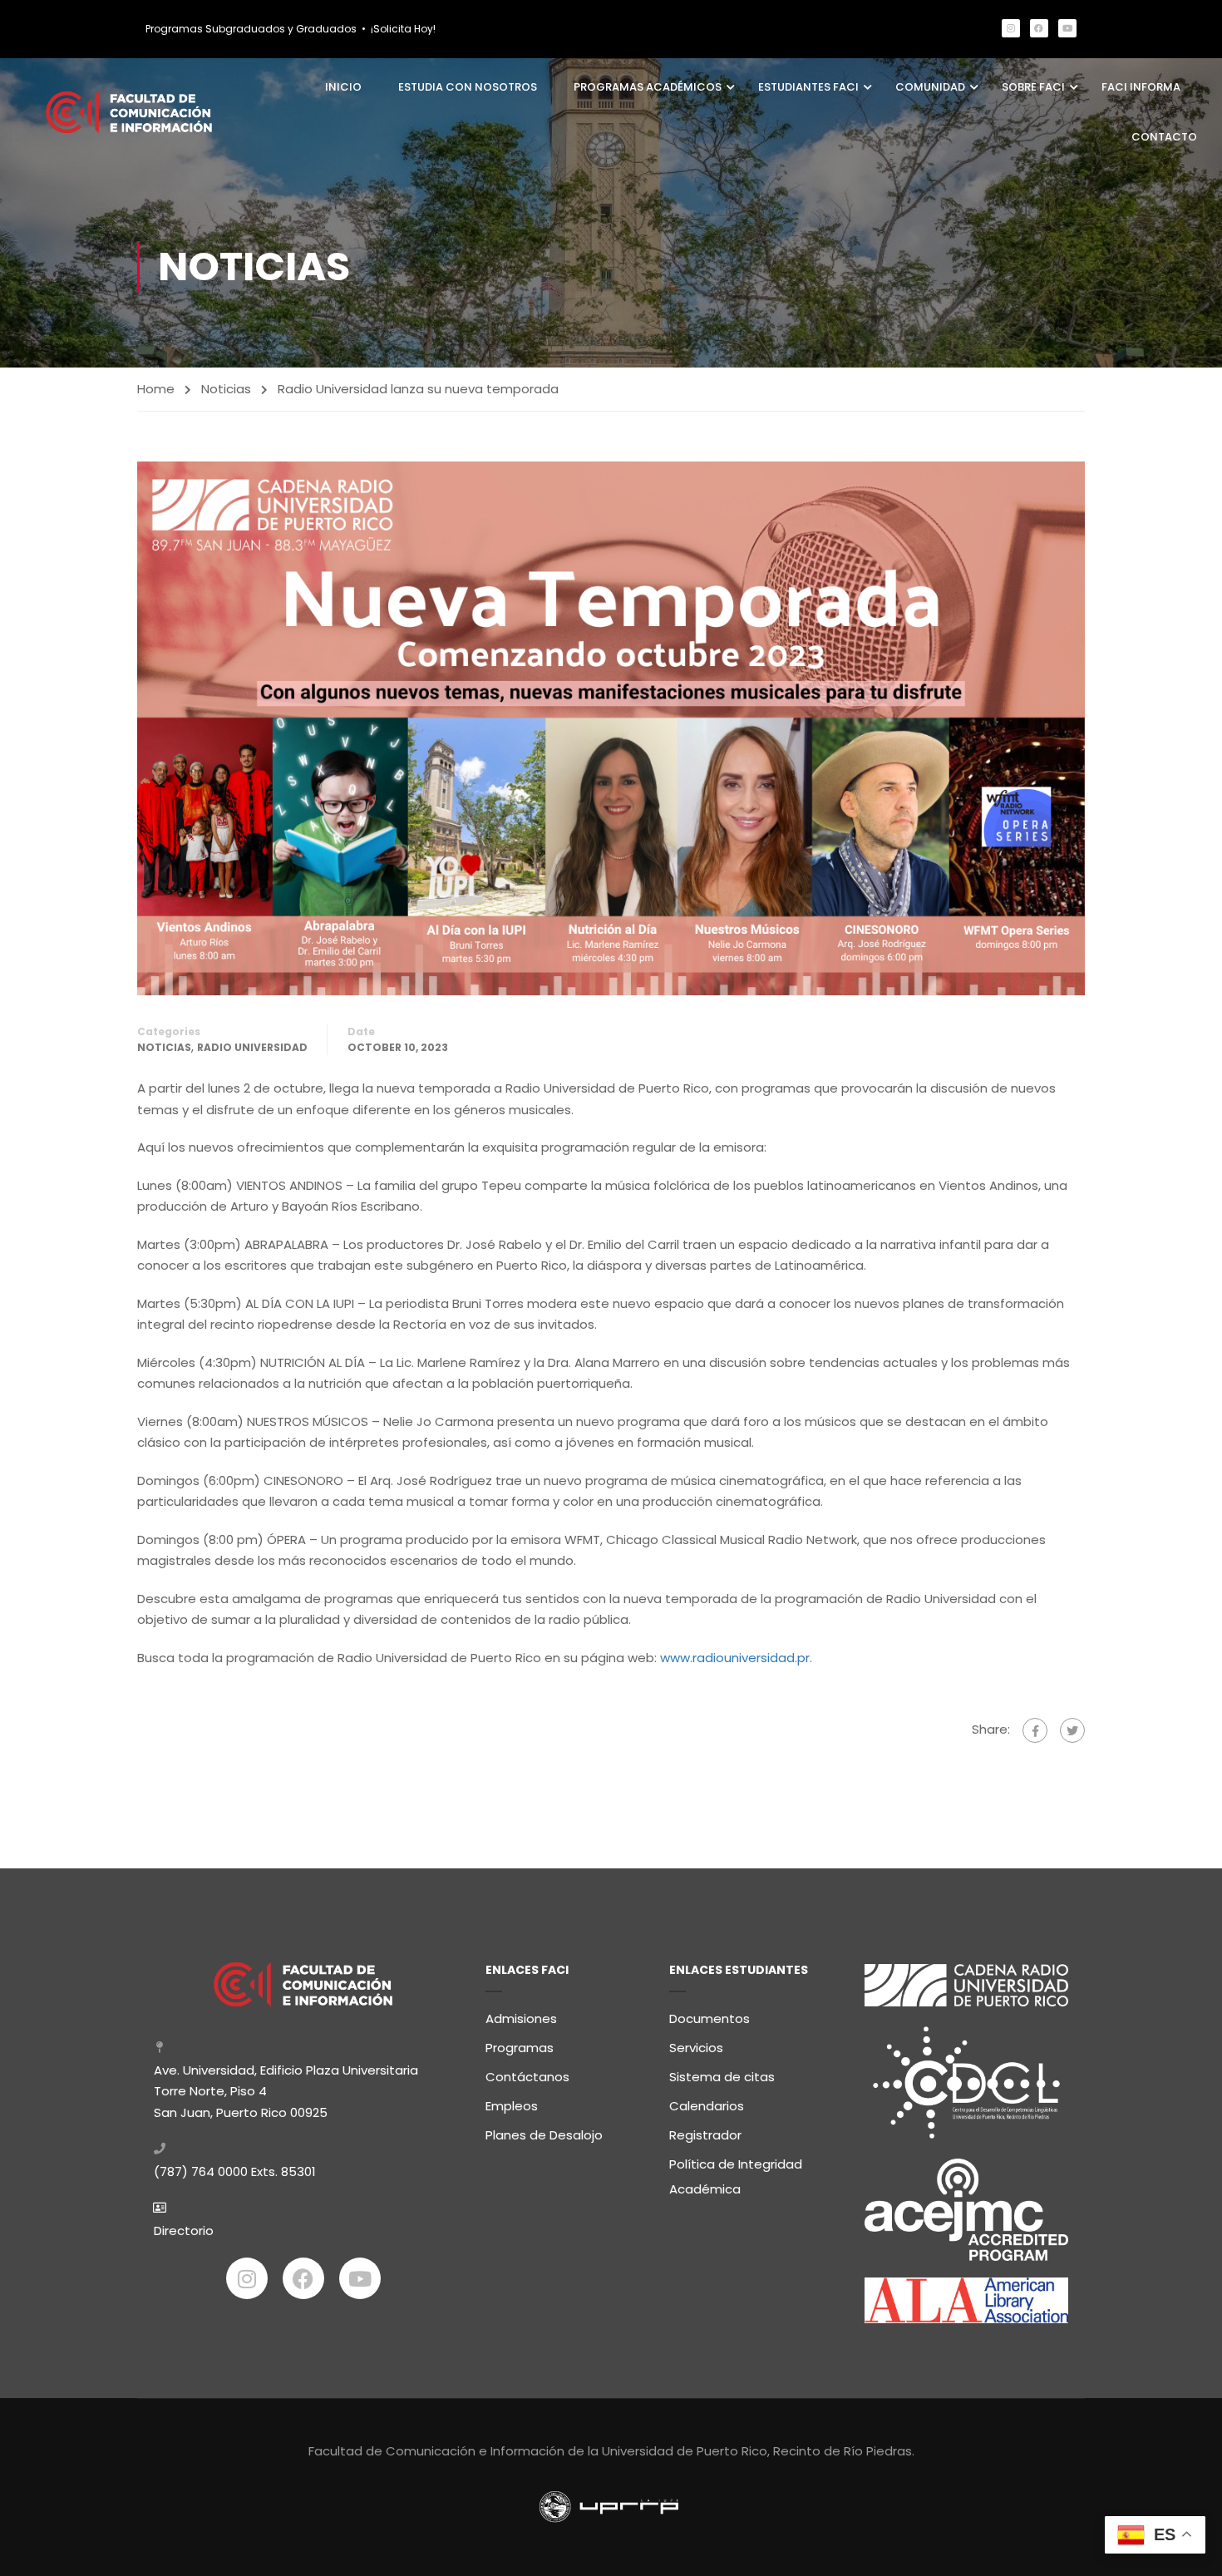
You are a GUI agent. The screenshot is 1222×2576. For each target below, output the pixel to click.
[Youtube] (1067, 28)
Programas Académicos (648, 87)
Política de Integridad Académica (736, 2176)
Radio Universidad (252, 1047)
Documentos (710, 2018)
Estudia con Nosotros (468, 87)
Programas (520, 2048)
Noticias (226, 389)
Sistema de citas (722, 2077)
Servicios (696, 2048)
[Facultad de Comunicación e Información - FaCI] (129, 112)
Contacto (1164, 137)
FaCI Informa (1141, 87)
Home (156, 389)
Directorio (184, 2231)
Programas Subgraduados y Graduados (251, 29)
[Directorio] (160, 2208)
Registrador (705, 2135)
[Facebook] (1039, 28)
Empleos (512, 2106)
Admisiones (521, 2018)
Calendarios (707, 2106)
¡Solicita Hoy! (403, 29)
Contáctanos (527, 2077)
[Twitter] (1072, 1730)
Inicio (343, 87)
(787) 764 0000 (201, 2171)
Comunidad (930, 87)
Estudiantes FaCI (808, 87)
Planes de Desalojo (544, 2135)
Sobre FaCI (1033, 87)
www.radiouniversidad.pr (735, 1658)
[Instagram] (1011, 28)
